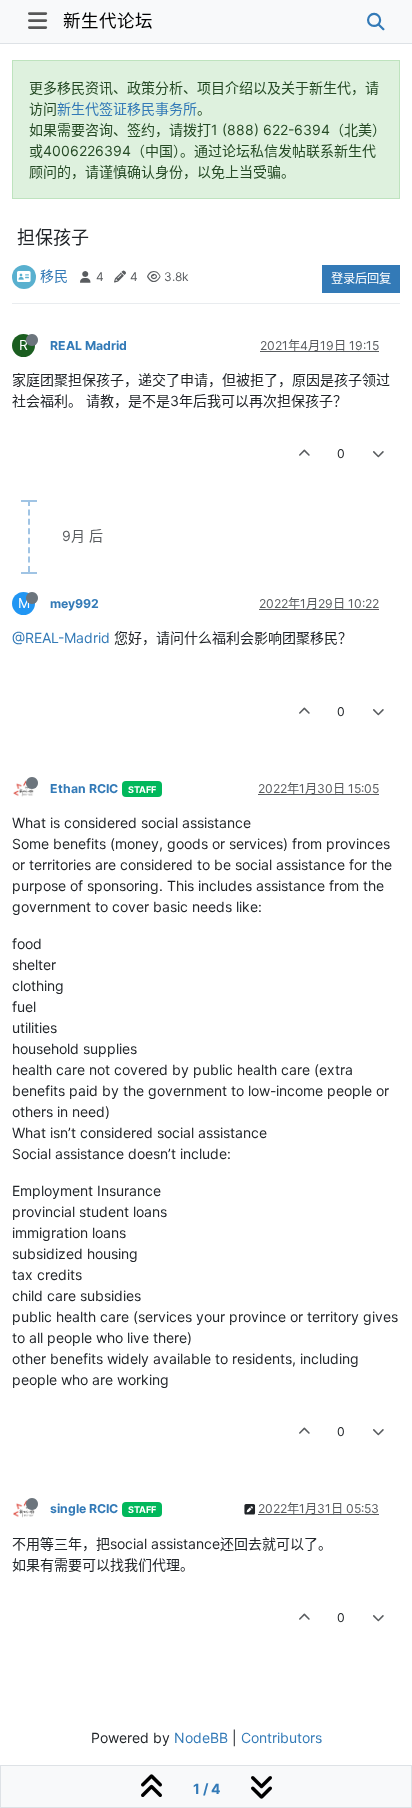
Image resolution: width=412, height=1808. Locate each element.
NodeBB (201, 1737)
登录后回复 (361, 278)
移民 (54, 275)
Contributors (281, 1737)
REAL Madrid (88, 345)
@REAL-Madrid (61, 637)
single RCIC (84, 1508)
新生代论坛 (108, 20)
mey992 (74, 603)
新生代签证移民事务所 (127, 108)
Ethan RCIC (84, 788)
